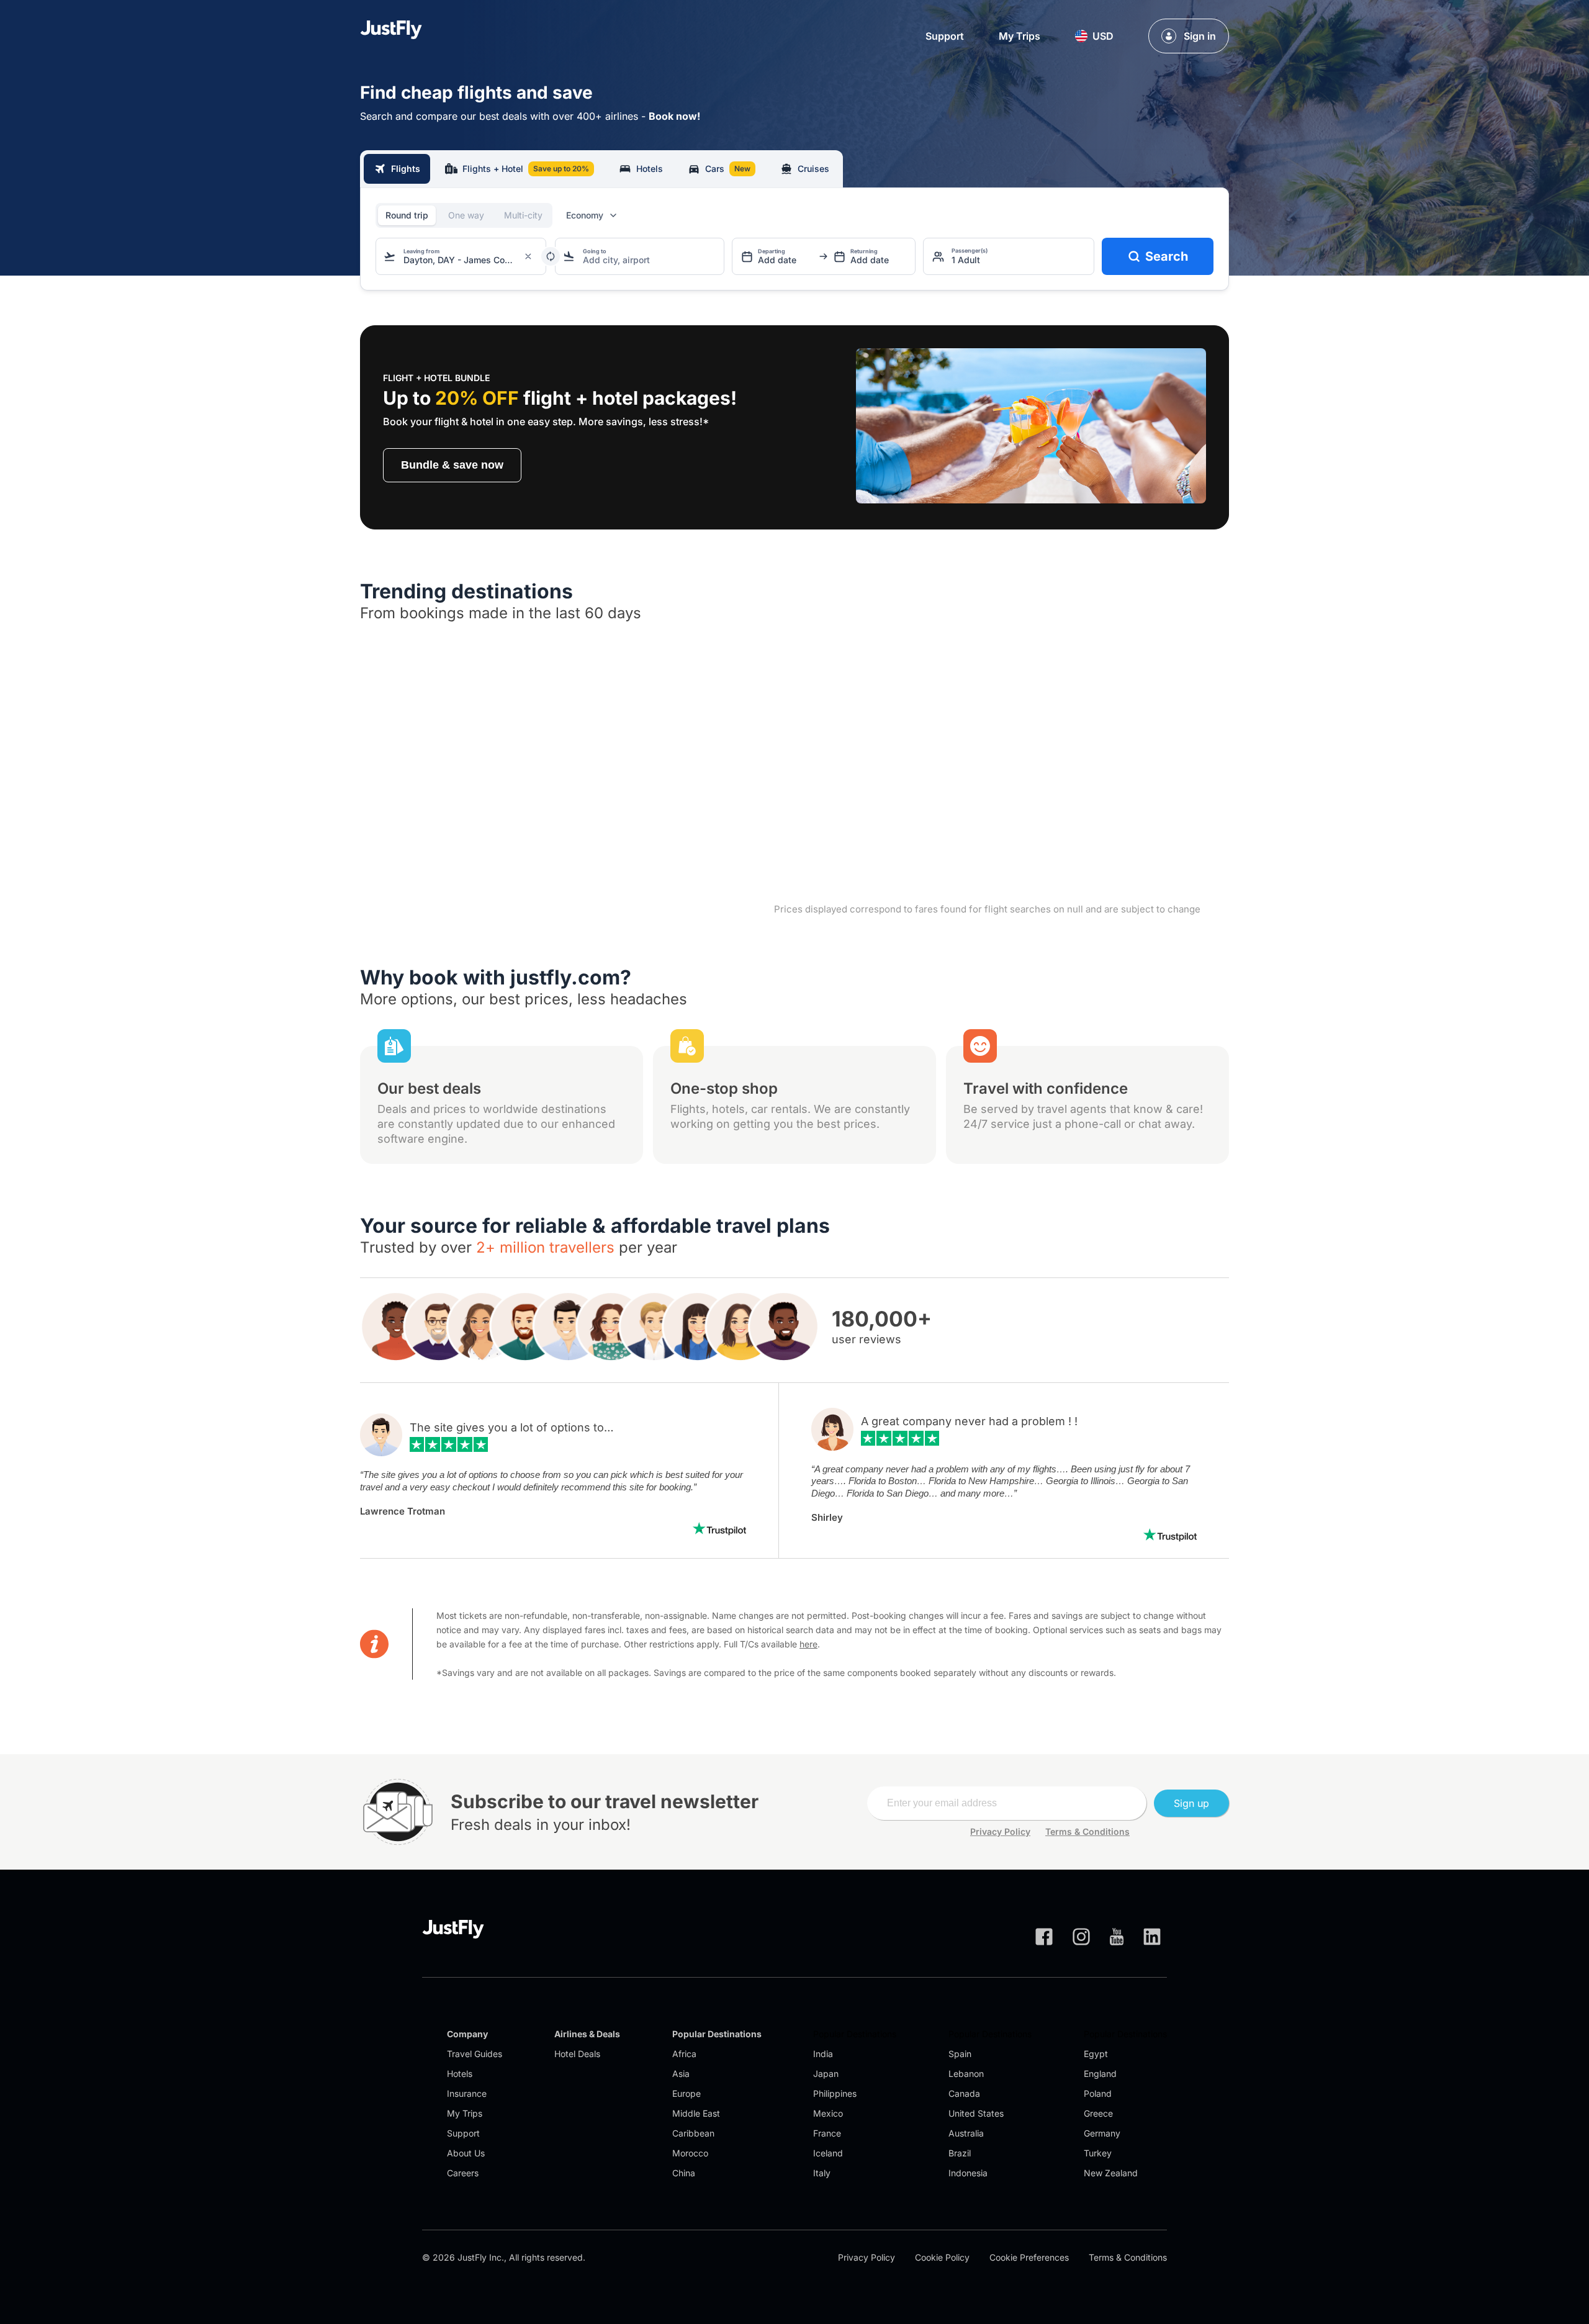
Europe (686, 2093)
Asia (681, 2074)
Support (945, 36)
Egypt (1096, 2054)
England (1100, 2074)
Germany (1102, 2133)
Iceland (828, 2153)
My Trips (1020, 36)
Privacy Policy (1000, 1831)
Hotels (460, 2074)
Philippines (835, 2093)
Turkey (1098, 2153)
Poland (1098, 2093)
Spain (960, 2054)
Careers (463, 2173)
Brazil (960, 2153)
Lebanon (966, 2074)
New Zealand (1111, 2173)
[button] (1094, 36)
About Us (466, 2153)
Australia (966, 2133)
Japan (826, 2074)
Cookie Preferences (1029, 2257)
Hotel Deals (577, 2054)
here (808, 1644)
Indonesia (968, 2173)
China (684, 2173)
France (827, 2133)
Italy (822, 2173)
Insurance (467, 2093)
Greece (1098, 2113)
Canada (964, 2093)
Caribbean (693, 2133)
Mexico (828, 2113)
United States (976, 2113)
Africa (684, 2054)
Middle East (696, 2113)
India (823, 2054)
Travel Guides (475, 2054)
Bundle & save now (452, 465)
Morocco (690, 2153)
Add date (777, 260)
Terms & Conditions (1087, 1831)
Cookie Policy (942, 2257)
